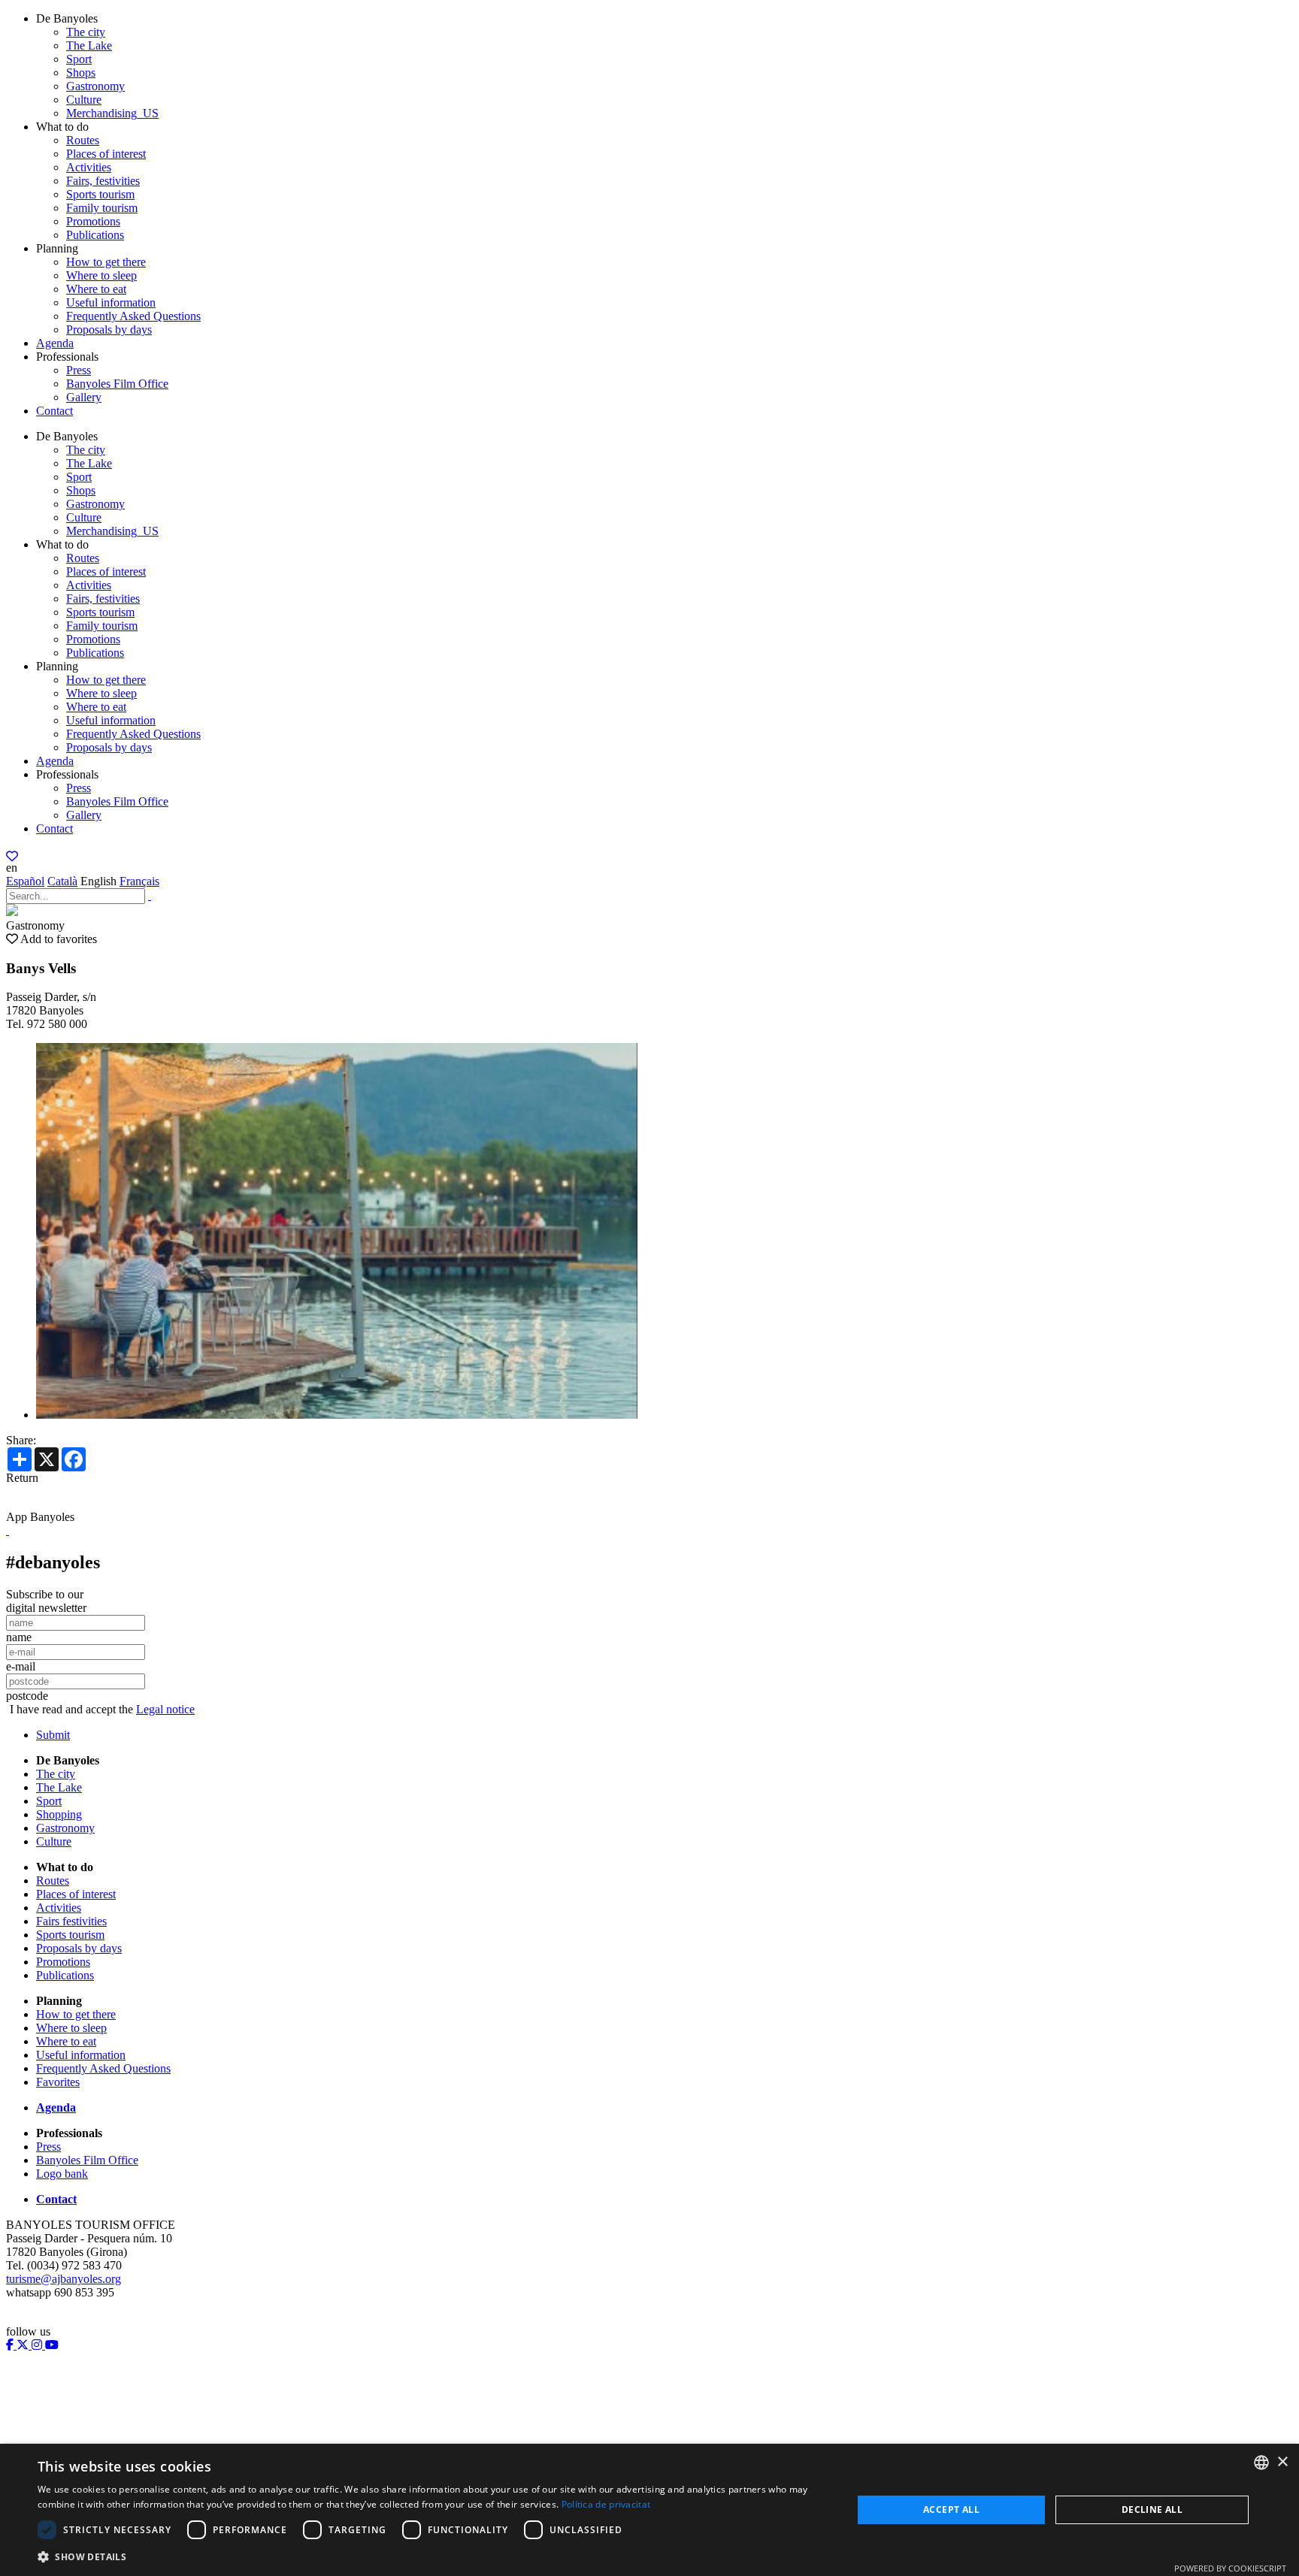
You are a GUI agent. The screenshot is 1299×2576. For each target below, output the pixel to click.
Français (139, 881)
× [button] (1282, 2462)
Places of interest (106, 154)
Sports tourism (100, 194)
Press (79, 370)
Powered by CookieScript (1230, 2568)
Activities (89, 167)
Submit (53, 1735)
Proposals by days (109, 330)
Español (25, 881)
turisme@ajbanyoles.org (64, 2279)
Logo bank (62, 2174)
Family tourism (102, 208)
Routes (83, 140)
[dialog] (649, 2510)
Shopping (59, 1814)
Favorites (58, 2082)
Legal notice (165, 1709)
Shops (81, 73)
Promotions (93, 221)
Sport (79, 59)
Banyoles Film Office (117, 384)
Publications (95, 235)
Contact (55, 411)
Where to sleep (101, 275)
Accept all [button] (951, 2509)
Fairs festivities (71, 1921)
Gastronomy (95, 86)
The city (86, 32)
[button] (433, 2556)
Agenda (55, 343)
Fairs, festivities (103, 181)
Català (62, 881)
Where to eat (96, 289)
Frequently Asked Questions (133, 316)
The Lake (89, 45)
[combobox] (1261, 2463)
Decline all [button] (1152, 2509)
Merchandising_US (112, 113)
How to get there (106, 262)
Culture (84, 100)
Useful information (111, 302)
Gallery (84, 397)
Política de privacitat (606, 2504)
